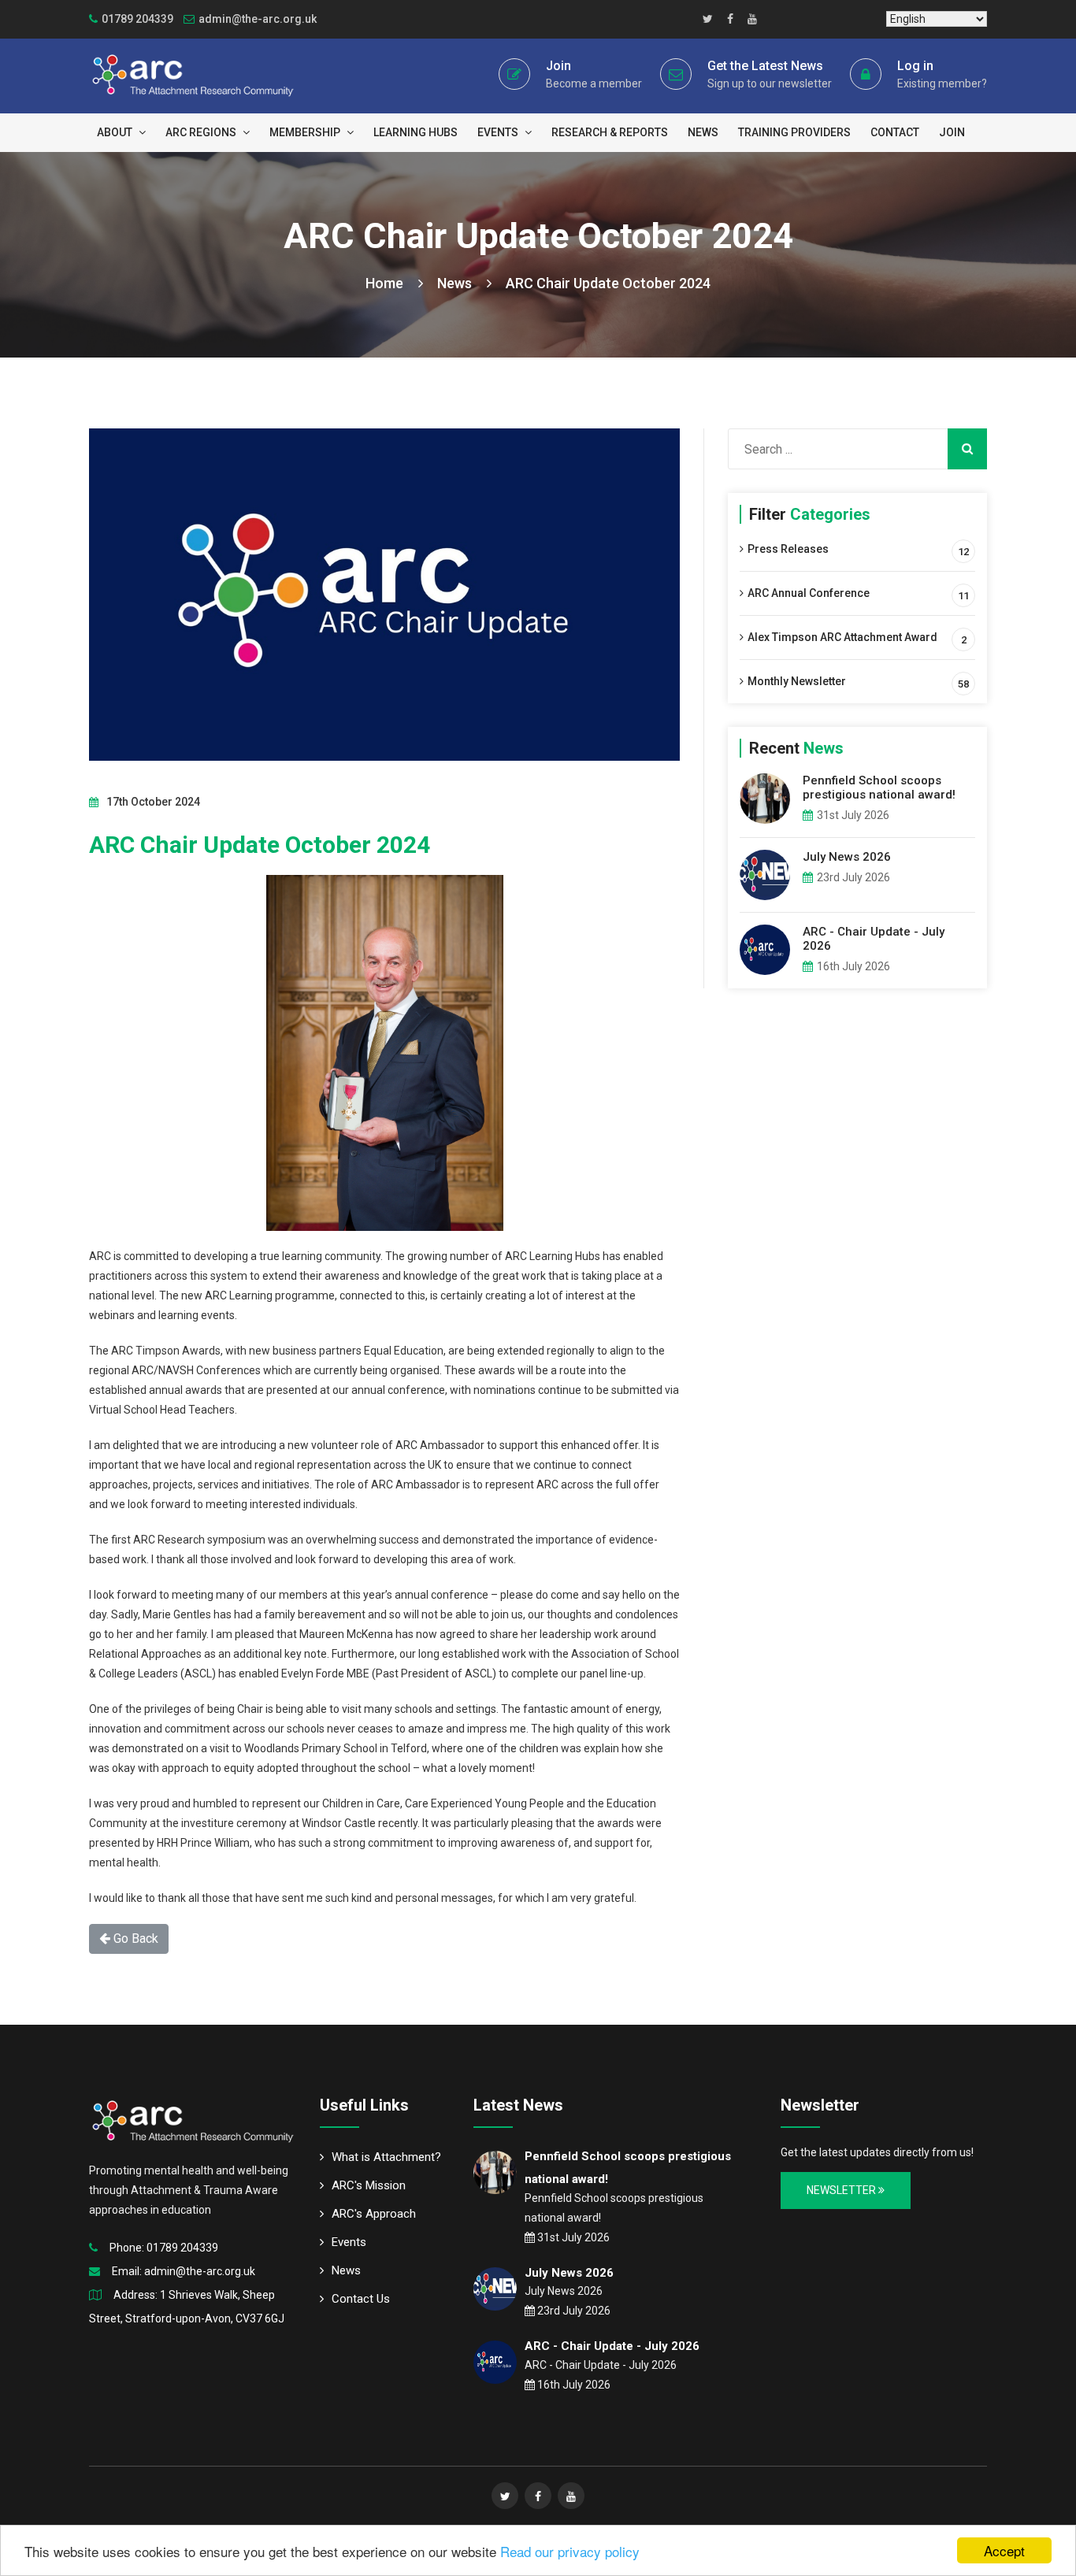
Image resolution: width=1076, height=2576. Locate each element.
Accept (1004, 2550)
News (703, 132)
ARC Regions (202, 132)
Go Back (134, 1938)
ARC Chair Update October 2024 (608, 283)
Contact (895, 132)
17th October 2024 (153, 802)
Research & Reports (610, 132)
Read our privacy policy (570, 2551)
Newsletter (842, 2190)
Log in (915, 66)
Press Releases (788, 549)
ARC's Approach (374, 2214)
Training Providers (794, 132)
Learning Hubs (416, 132)
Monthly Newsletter (797, 681)
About (116, 132)
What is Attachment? (386, 2157)
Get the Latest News (765, 66)
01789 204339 (182, 2248)
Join (558, 66)
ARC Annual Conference (809, 593)
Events (499, 132)
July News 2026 (847, 857)
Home (386, 283)
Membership (306, 132)
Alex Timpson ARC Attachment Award (842, 637)
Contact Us (361, 2299)
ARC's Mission (369, 2185)
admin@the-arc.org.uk (258, 19)
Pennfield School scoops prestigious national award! (879, 788)
